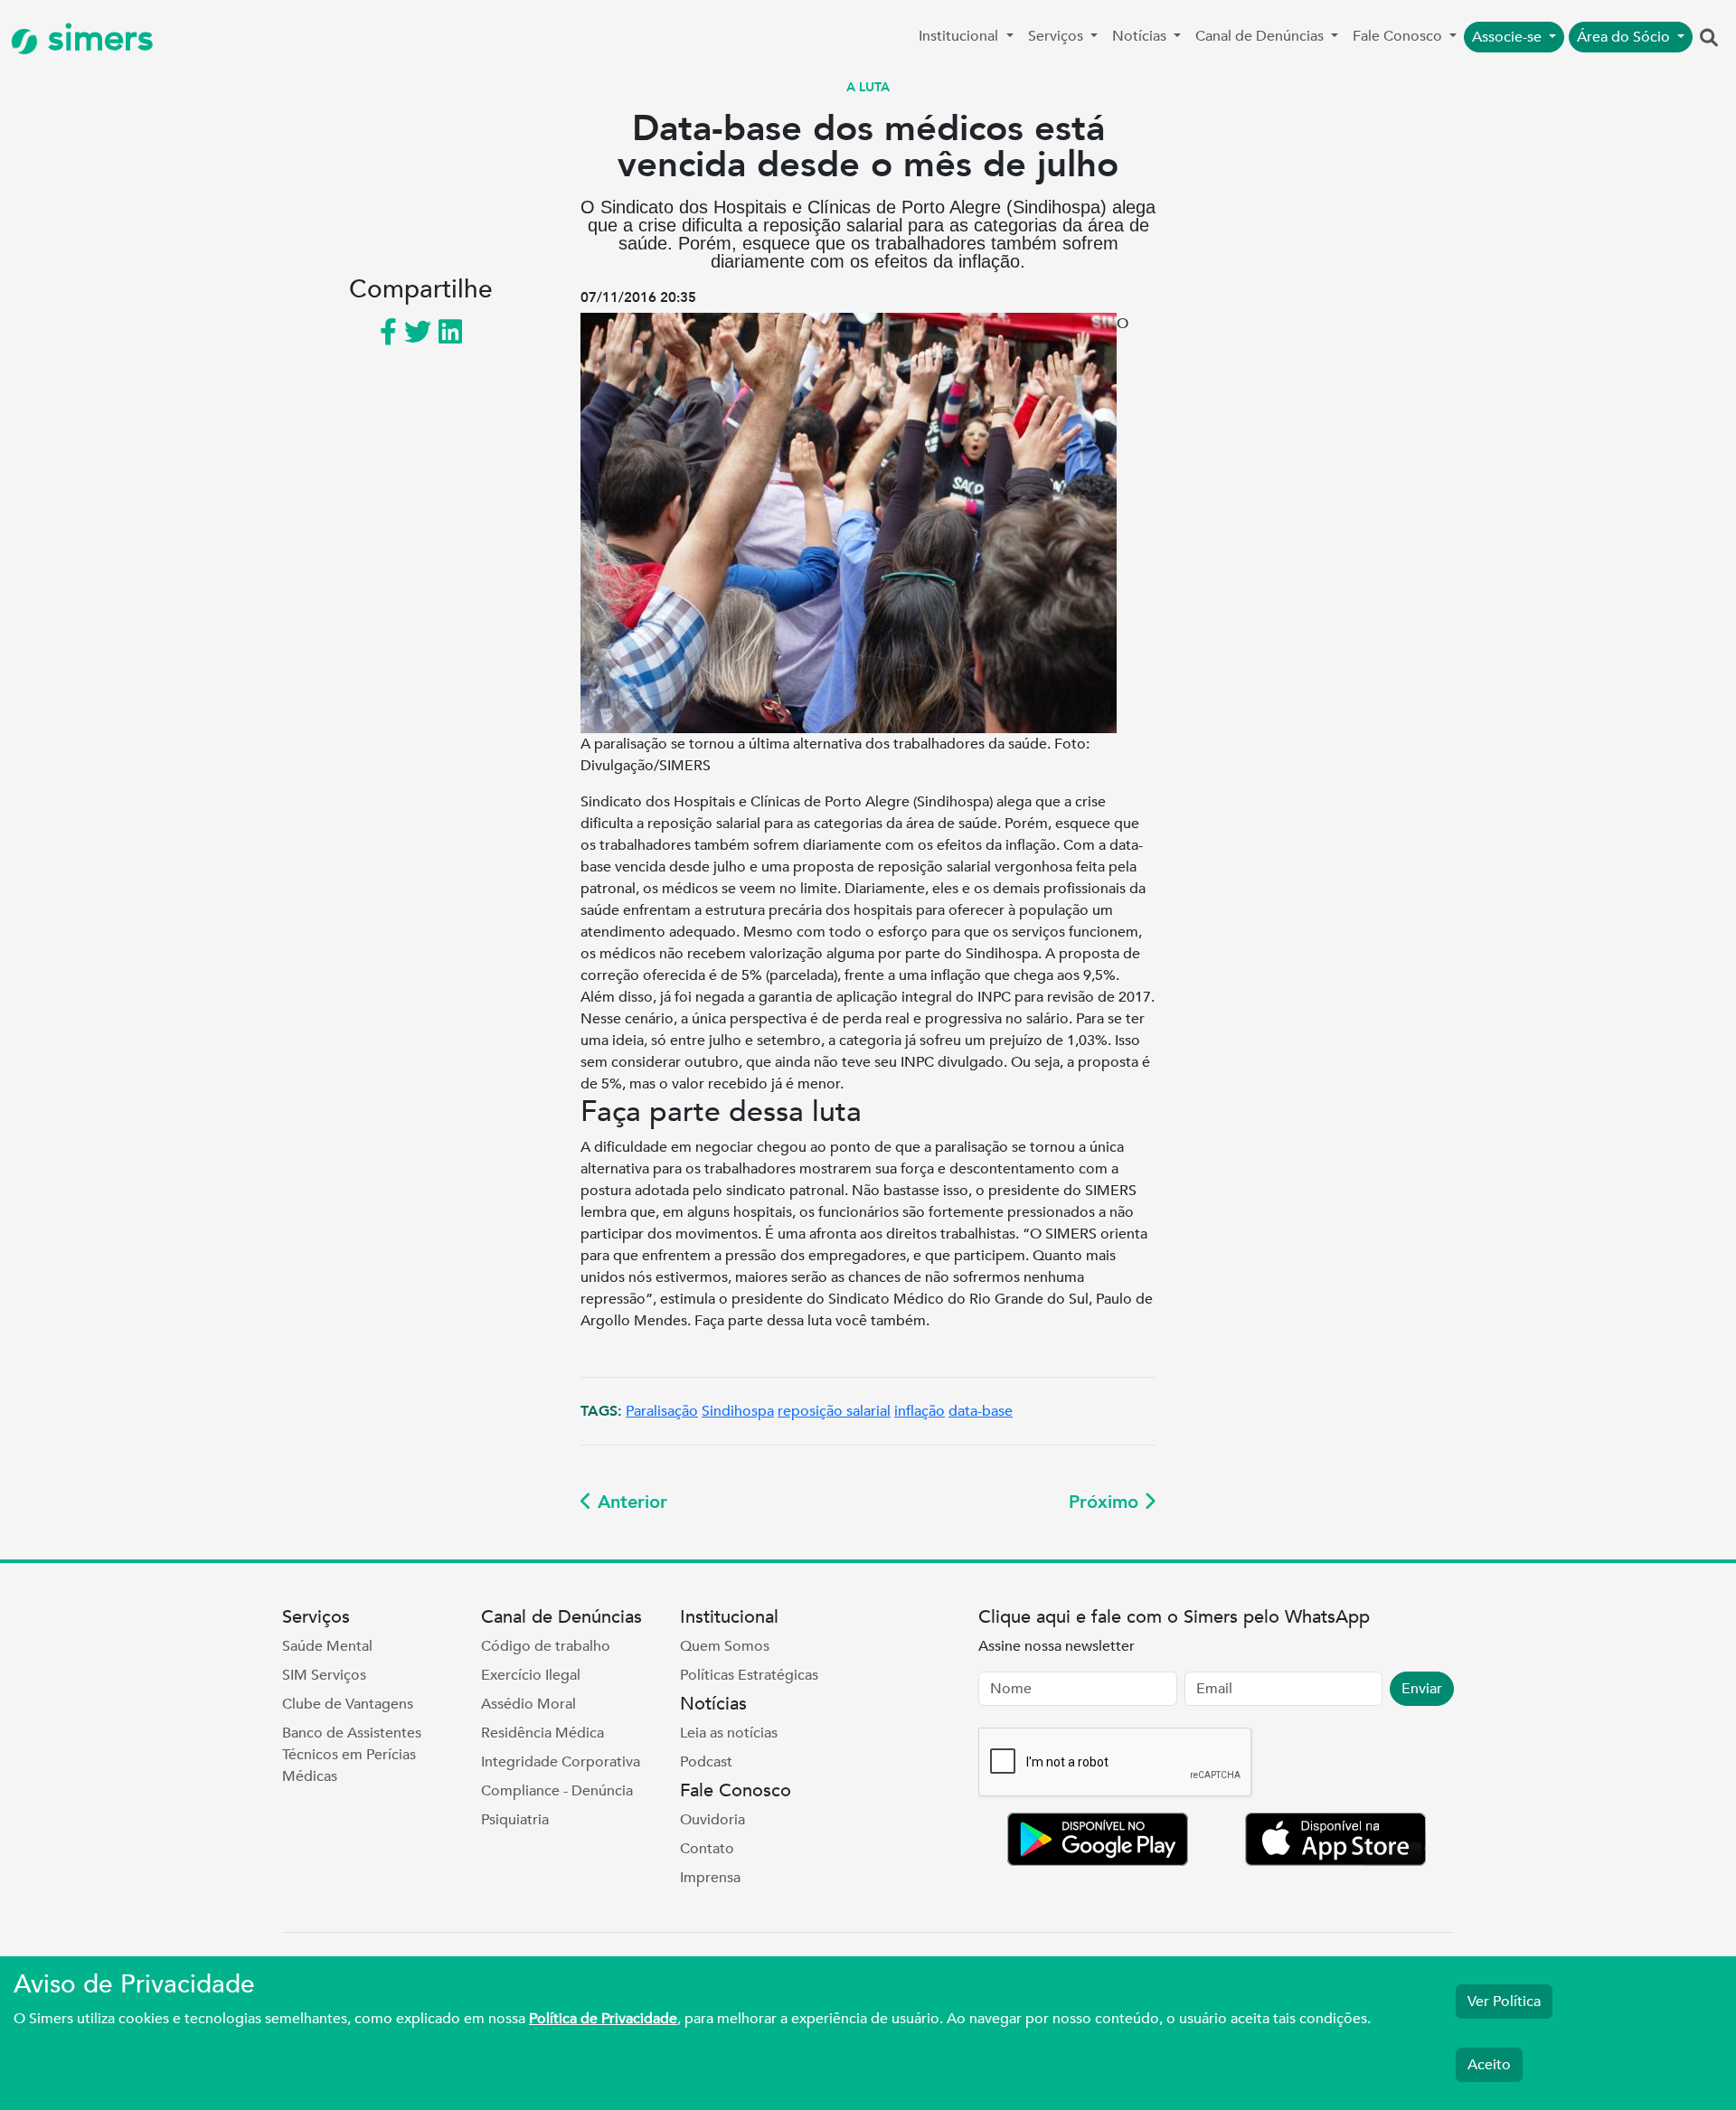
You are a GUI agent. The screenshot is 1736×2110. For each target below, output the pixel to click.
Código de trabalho (546, 1646)
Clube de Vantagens (348, 1704)
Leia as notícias (729, 1733)
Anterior (630, 1502)
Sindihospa (738, 1411)
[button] (1709, 39)
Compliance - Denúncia (557, 1791)
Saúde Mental (327, 1646)
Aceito (1489, 2065)
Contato (707, 1849)
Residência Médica (542, 1733)
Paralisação (662, 1411)
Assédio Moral (528, 1704)
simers (96, 38)
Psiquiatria (515, 1820)
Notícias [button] (1141, 36)
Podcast (706, 1762)
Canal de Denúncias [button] (1261, 36)
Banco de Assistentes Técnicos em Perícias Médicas (352, 1755)
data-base (981, 1411)
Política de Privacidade (603, 2019)
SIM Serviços (324, 1675)
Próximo (1106, 1502)
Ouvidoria (712, 1820)
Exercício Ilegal (531, 1675)
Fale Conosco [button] (1399, 36)
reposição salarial (834, 1411)
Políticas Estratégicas (749, 1675)
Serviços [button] (1057, 36)
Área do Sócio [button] (1625, 37)
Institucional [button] (960, 36)
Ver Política (1504, 2002)
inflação (920, 1411)
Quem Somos (725, 1646)
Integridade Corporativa (561, 1762)
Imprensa (710, 1878)
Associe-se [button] (1509, 37)
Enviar (1422, 1689)
